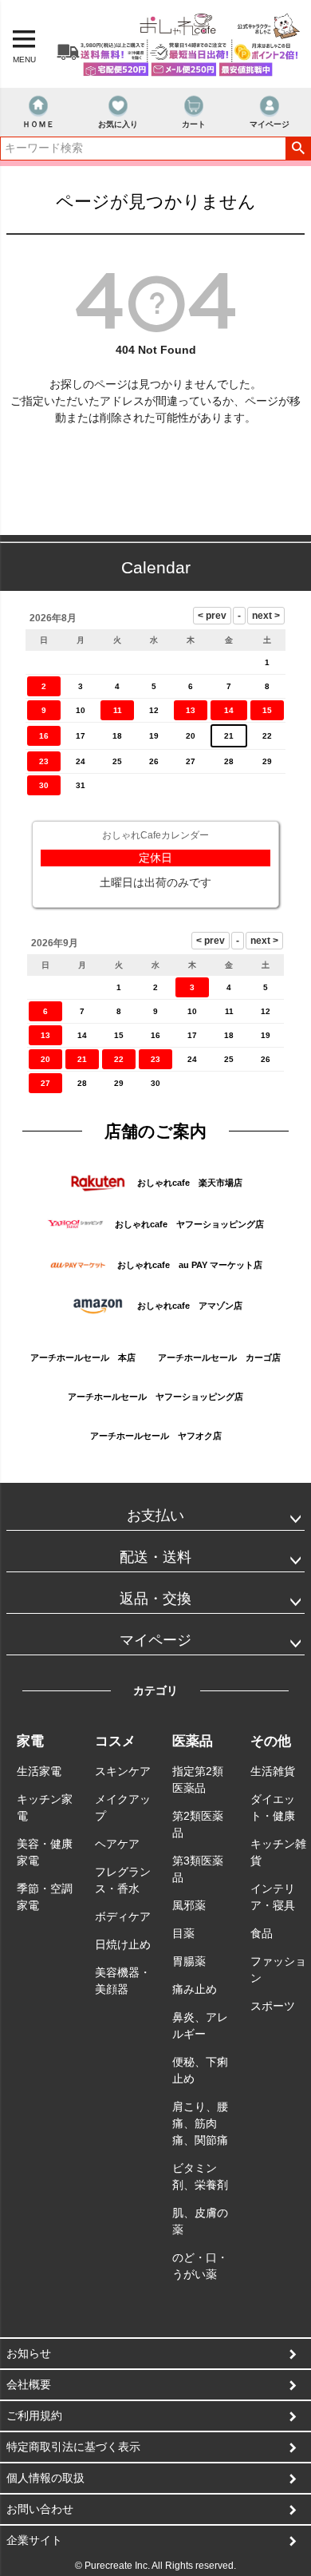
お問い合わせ (40, 2509)
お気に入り (118, 124)
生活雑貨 (273, 1771)
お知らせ (29, 2353)
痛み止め (195, 1989)
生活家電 (39, 1771)
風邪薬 (189, 1905)
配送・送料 (155, 1557)
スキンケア (123, 1771)
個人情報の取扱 (45, 2478)
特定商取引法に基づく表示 (73, 2447)
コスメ (115, 1741)
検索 (298, 149)
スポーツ (273, 2006)
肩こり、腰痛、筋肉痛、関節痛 (200, 2123)
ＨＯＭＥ (38, 124)
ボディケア (123, 1916)
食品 (262, 1933)
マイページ (270, 124)
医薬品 (193, 1741)
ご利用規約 (34, 2415)
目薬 (183, 1933)
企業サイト (34, 2540)
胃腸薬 (189, 1961)
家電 (30, 1741)
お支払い (155, 1516)
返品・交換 (155, 1599)
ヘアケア (117, 1844)
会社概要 (29, 2384)
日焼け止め (123, 1944)
